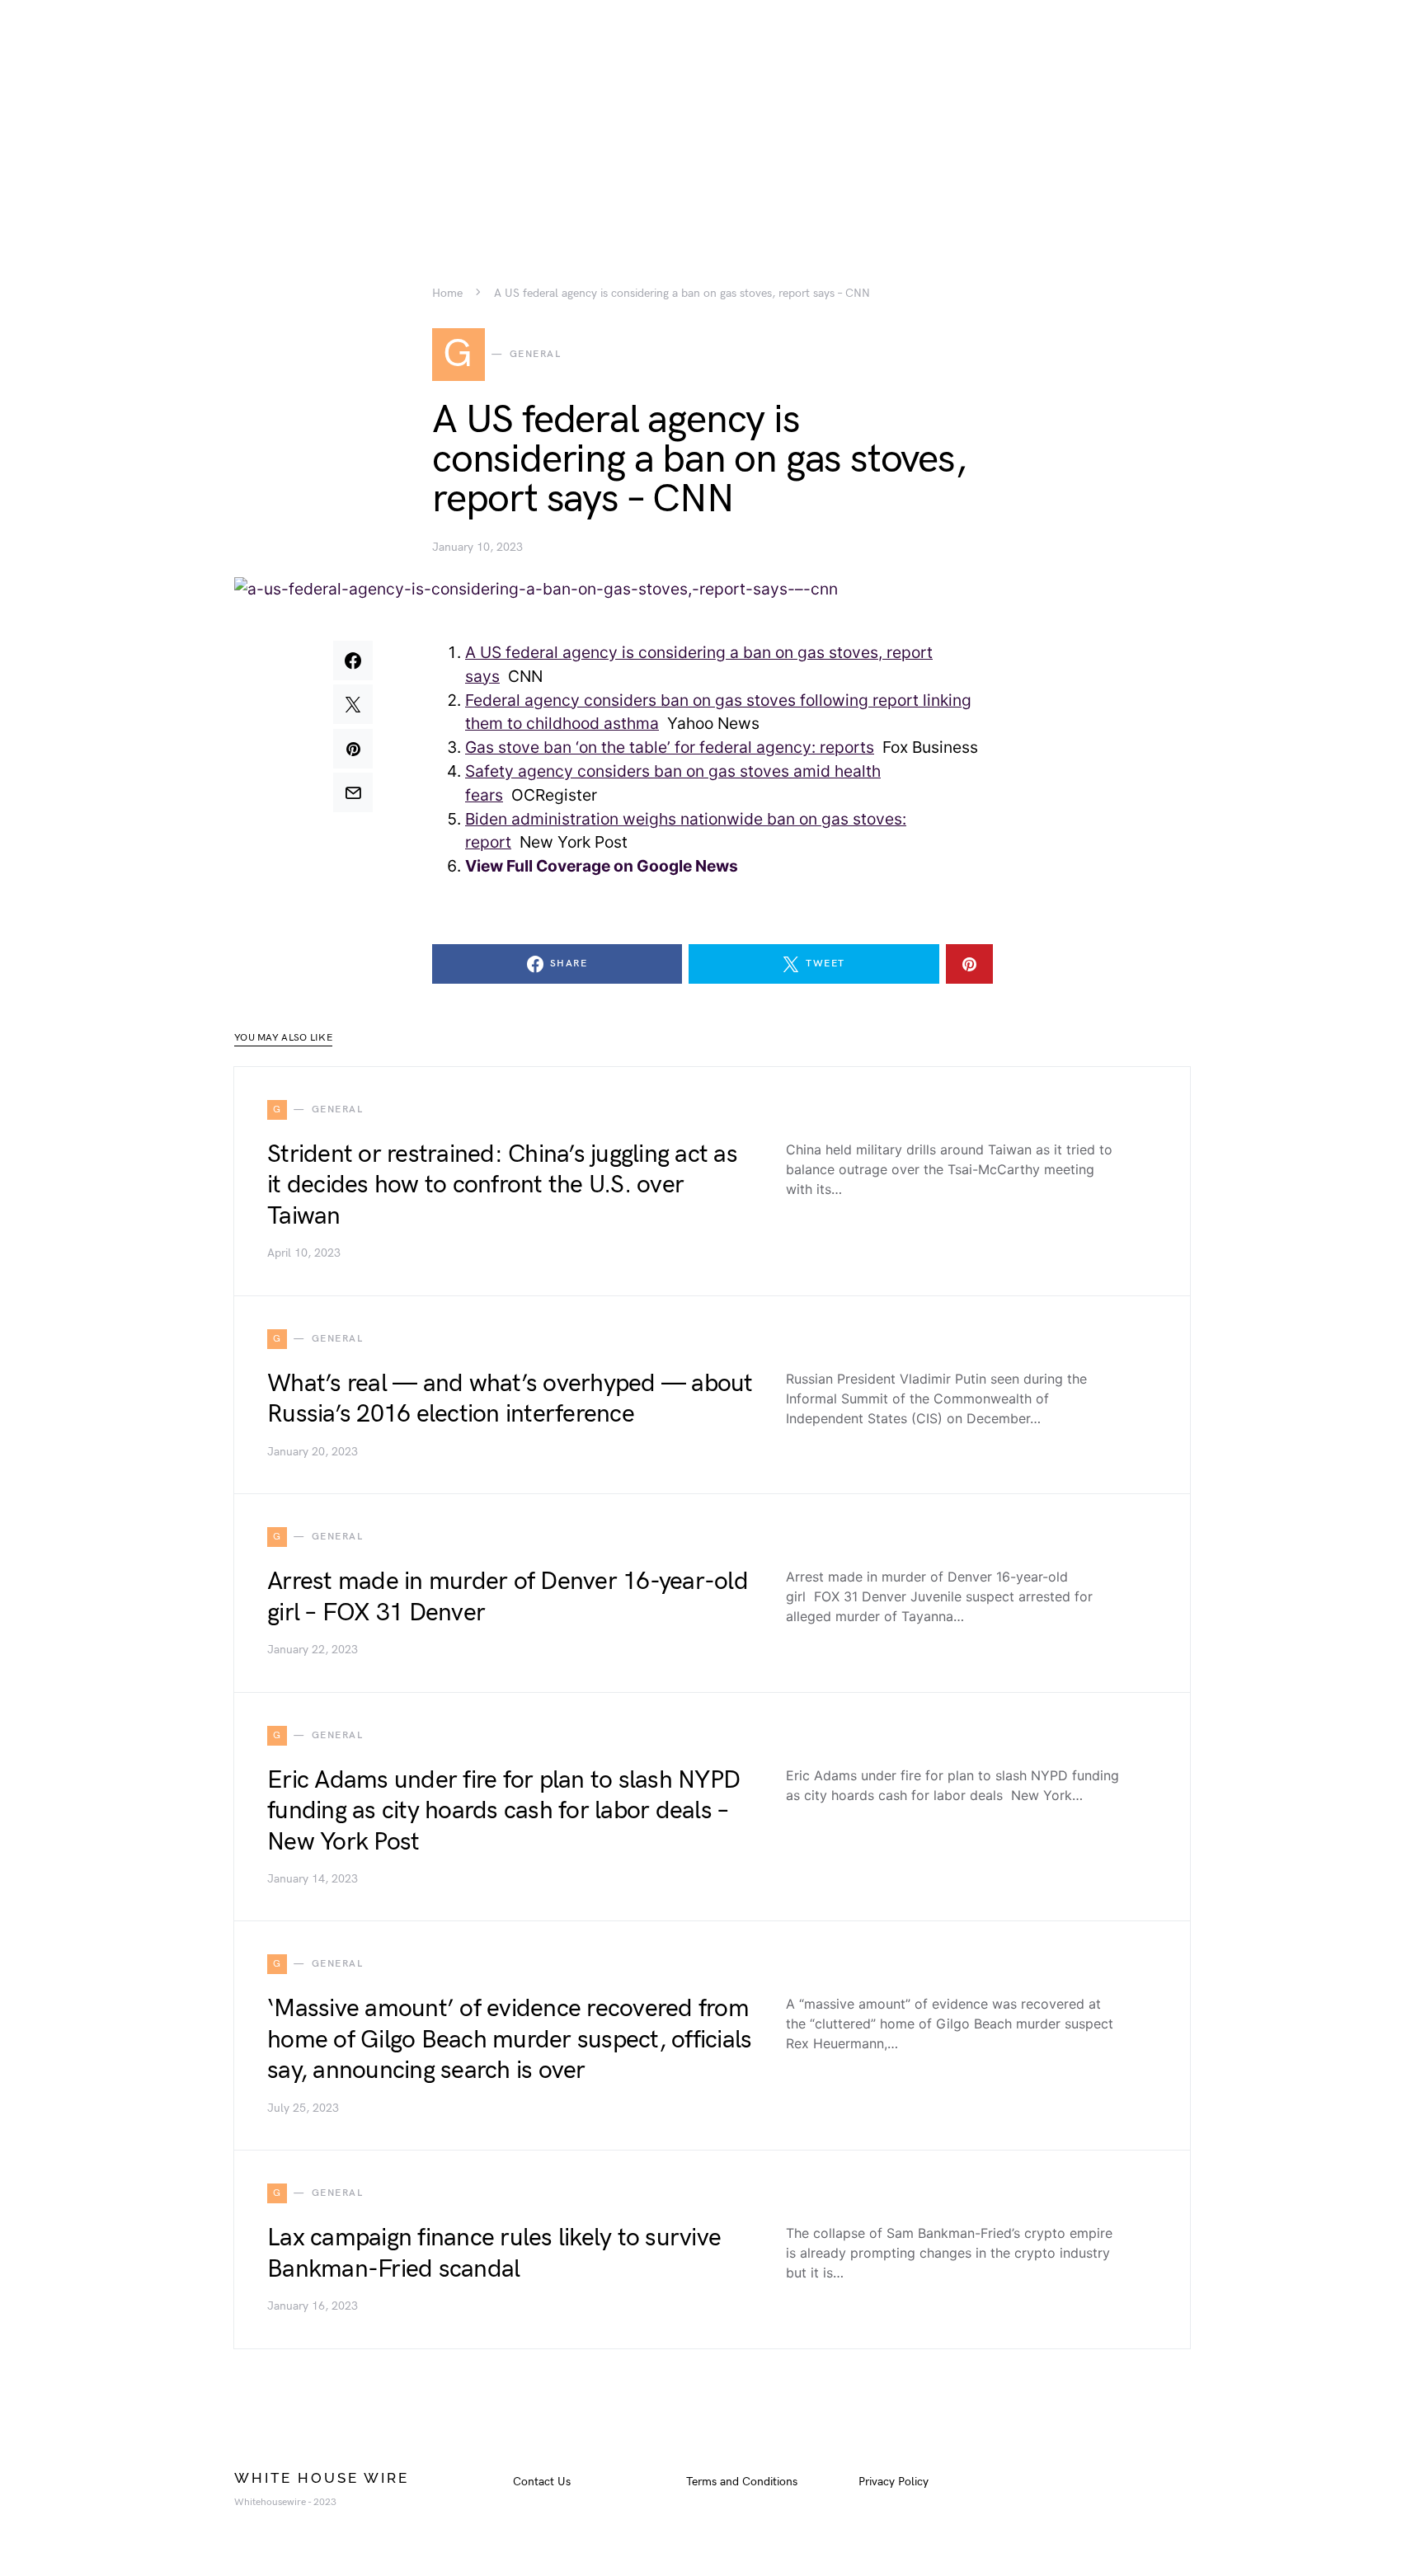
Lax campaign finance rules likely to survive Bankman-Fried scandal (494, 2254)
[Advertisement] (712, 115)
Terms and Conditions (742, 2482)
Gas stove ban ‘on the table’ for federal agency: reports (670, 747)
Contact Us (542, 2482)
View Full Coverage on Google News (602, 866)
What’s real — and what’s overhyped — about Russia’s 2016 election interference (510, 1399)
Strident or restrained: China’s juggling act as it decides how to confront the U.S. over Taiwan (502, 1185)
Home (447, 294)
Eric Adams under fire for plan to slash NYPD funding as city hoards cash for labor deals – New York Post (503, 1811)
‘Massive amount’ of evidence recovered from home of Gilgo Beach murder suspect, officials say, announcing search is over (509, 2040)
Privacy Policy (894, 2482)
